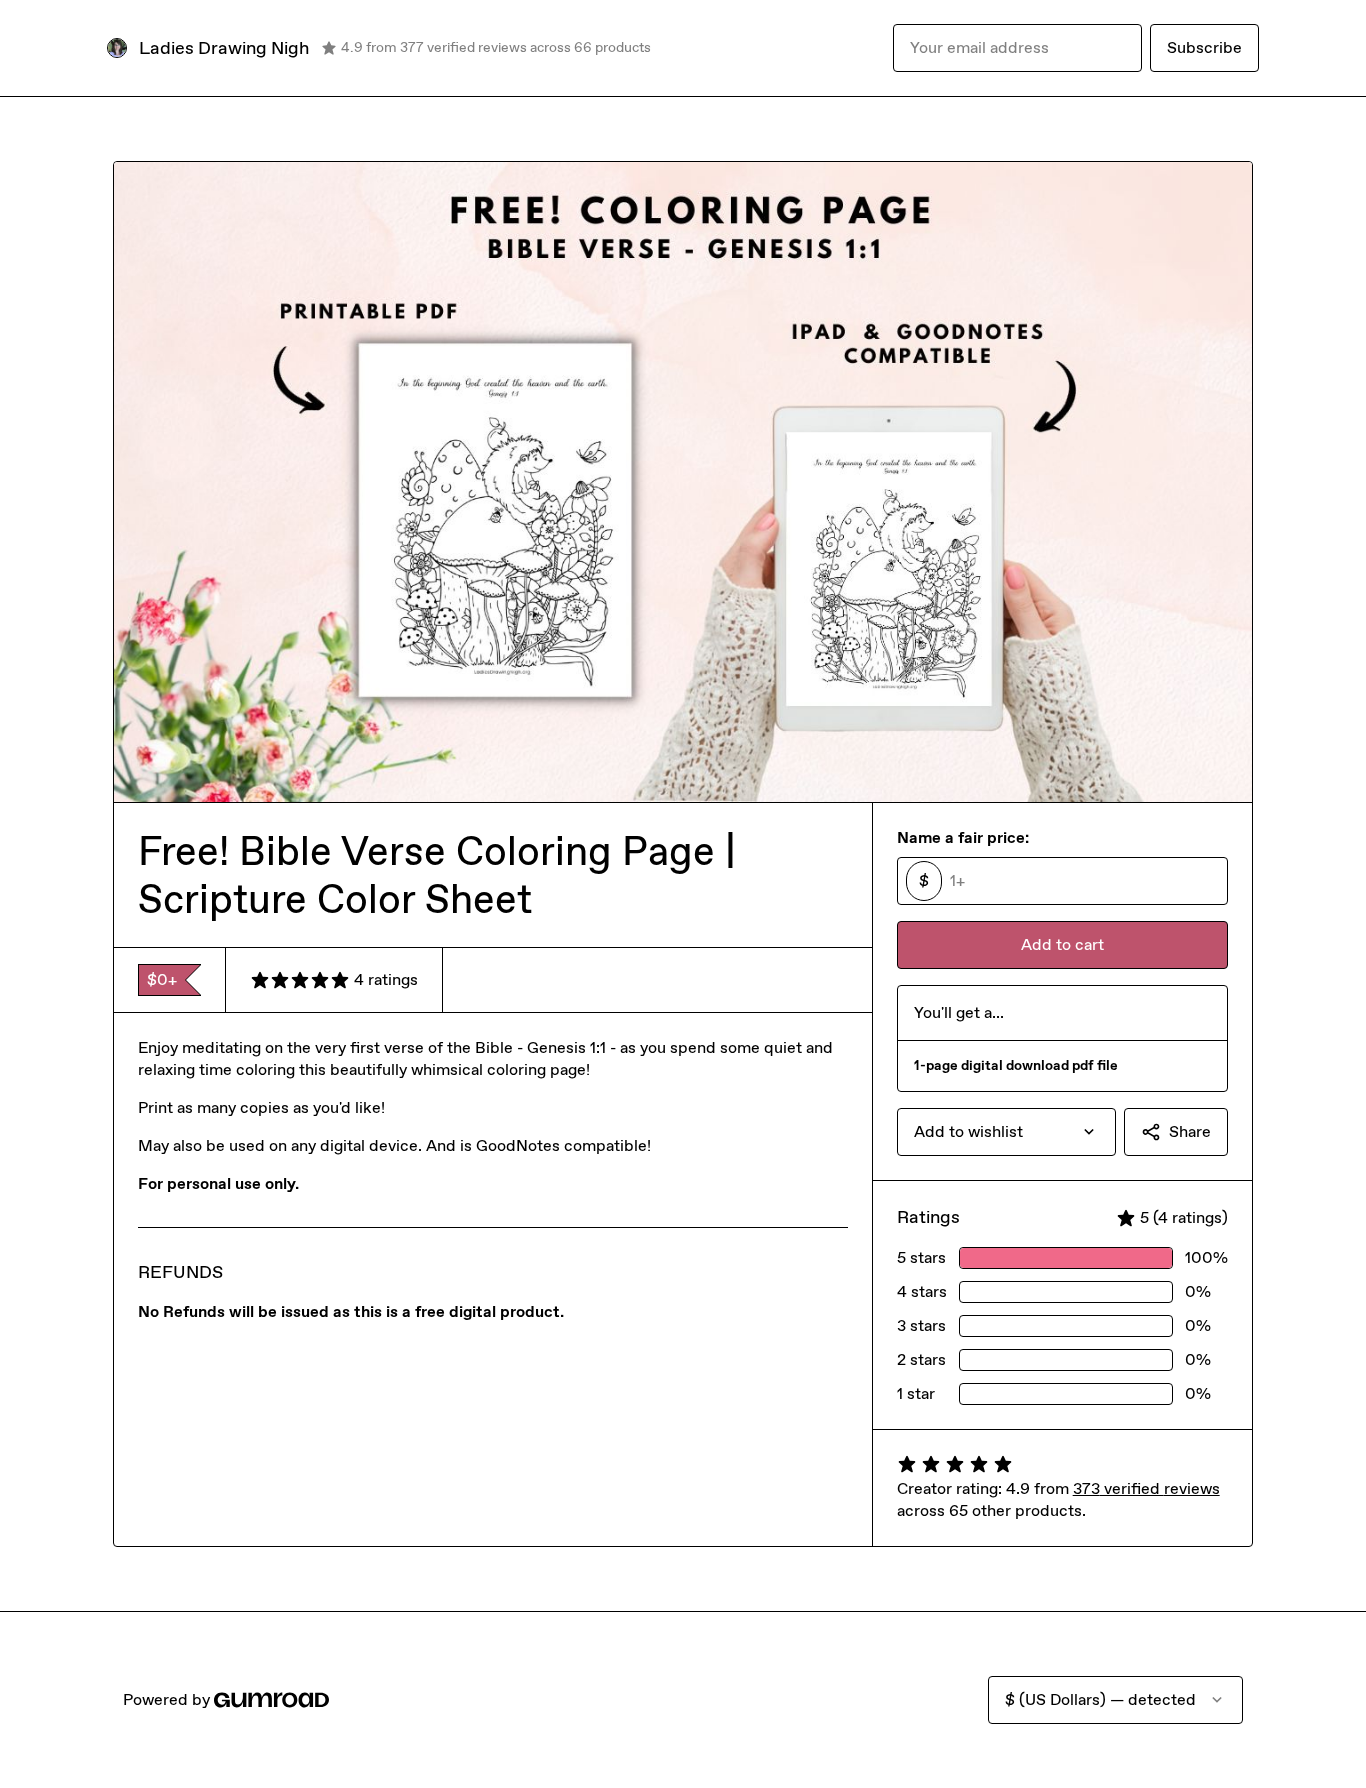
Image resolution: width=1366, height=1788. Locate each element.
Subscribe (1204, 47)
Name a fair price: (963, 837)
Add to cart (1062, 944)
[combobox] (1006, 1132)
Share (1190, 1131)
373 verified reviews (1146, 1488)
